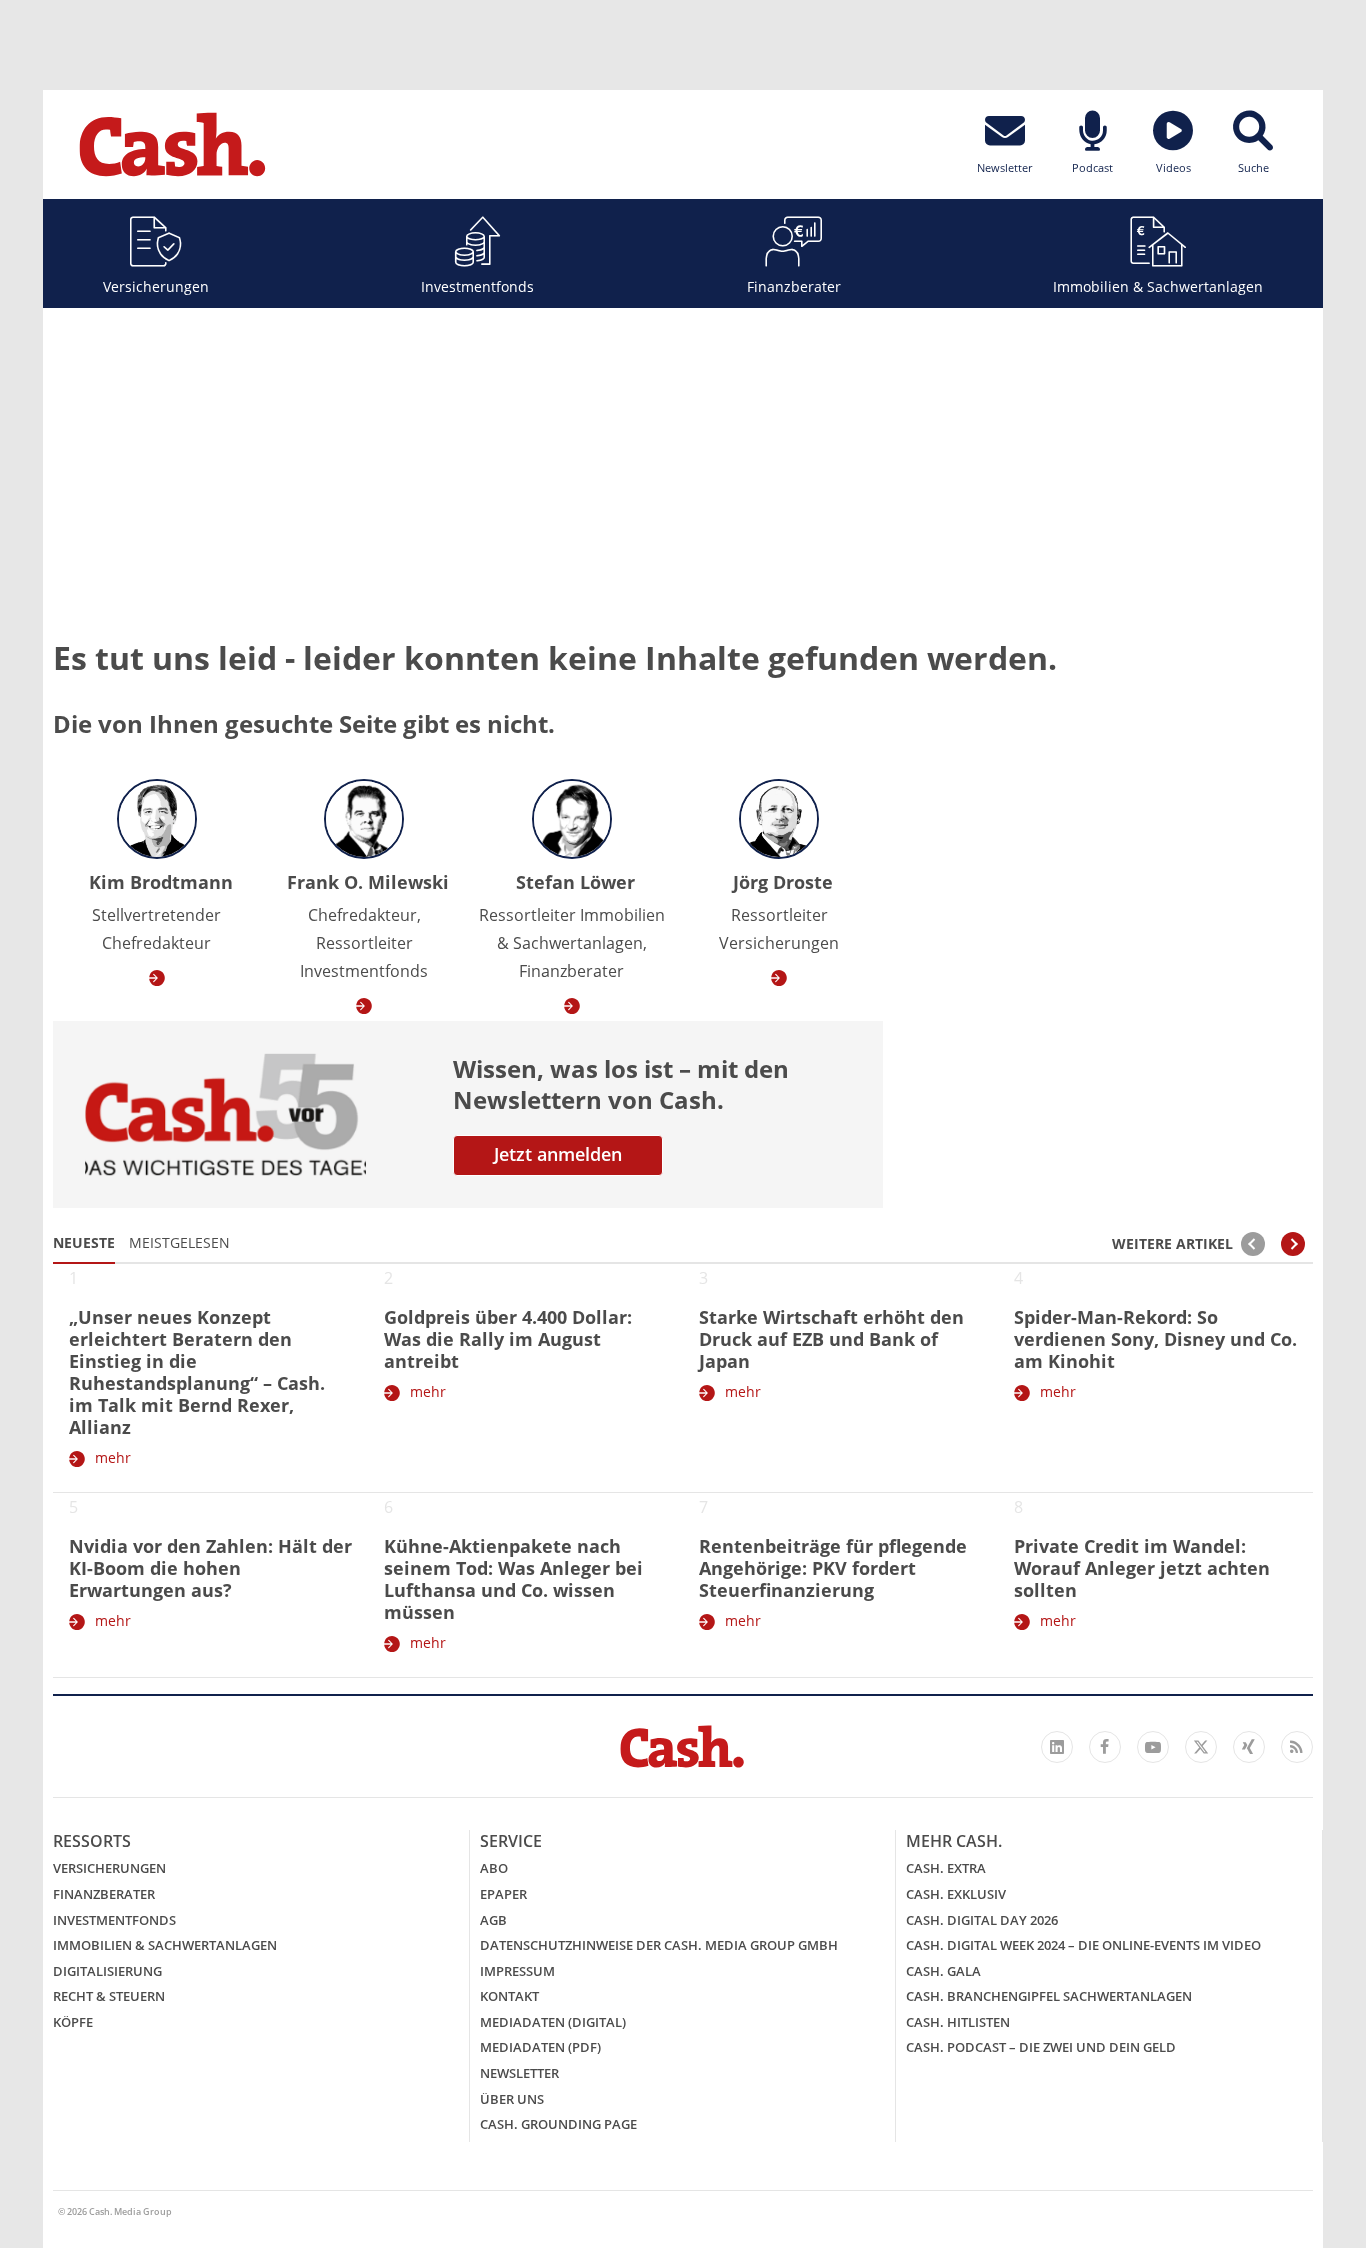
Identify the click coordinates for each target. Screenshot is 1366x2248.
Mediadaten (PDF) (540, 2047)
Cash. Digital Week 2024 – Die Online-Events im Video (1083, 1945)
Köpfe (73, 2022)
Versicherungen (156, 286)
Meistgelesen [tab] (179, 1242)
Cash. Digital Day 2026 (982, 1920)
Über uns (512, 2099)
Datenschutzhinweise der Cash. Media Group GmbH (659, 1945)
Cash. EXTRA (946, 1868)
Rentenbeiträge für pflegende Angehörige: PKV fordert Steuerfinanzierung (833, 1568)
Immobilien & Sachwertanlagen (1158, 286)
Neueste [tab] (84, 1242)
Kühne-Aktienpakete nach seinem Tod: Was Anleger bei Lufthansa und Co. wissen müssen (513, 1579)
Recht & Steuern (109, 1996)
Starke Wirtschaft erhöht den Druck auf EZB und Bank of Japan (831, 1339)
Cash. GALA (943, 1971)
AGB (493, 1920)
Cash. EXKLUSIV (956, 1894)
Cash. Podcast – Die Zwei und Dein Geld (1041, 2047)
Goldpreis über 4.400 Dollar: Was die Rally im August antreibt (508, 1339)
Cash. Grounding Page (558, 2124)
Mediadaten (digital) (553, 2022)
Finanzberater (794, 286)
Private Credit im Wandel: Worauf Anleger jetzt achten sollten (1142, 1568)
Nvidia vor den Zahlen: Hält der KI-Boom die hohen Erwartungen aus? (210, 1568)
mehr (113, 1457)
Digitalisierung (107, 1971)
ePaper (503, 1894)
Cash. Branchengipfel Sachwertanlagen (1049, 1996)
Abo (494, 1868)
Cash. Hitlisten (958, 2022)
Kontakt (509, 1996)
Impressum (517, 1971)
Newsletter (519, 2073)
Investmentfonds (477, 286)
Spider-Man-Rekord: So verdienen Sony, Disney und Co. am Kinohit (1155, 1339)
